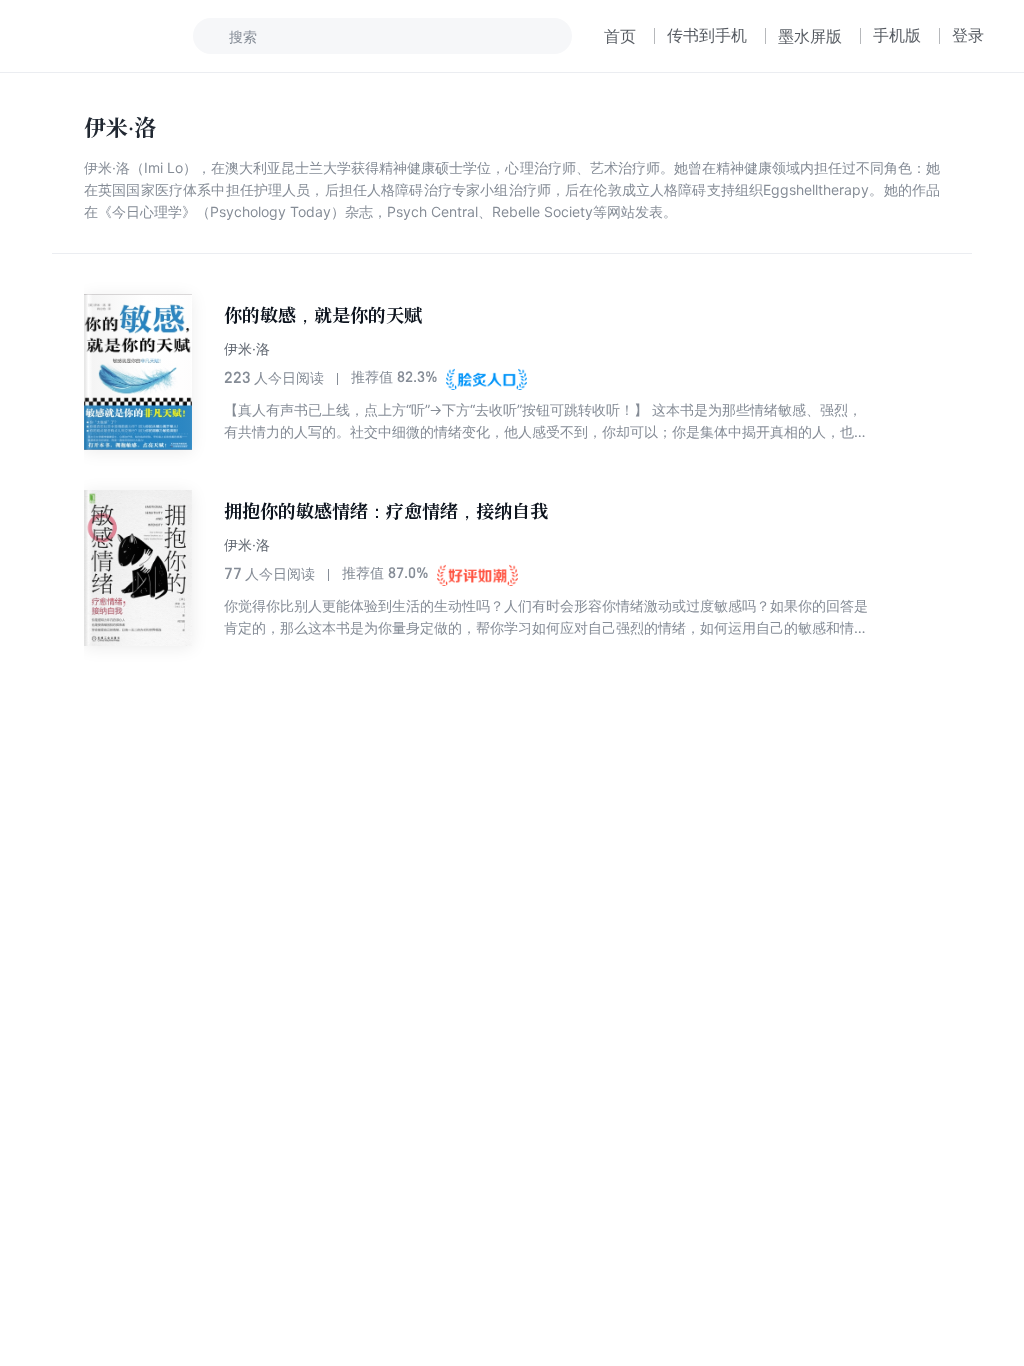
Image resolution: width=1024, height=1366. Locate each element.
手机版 (897, 35)
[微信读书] (106, 36)
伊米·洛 (247, 348)
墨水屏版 (810, 36)
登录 (968, 35)
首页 (620, 36)
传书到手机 (707, 35)
